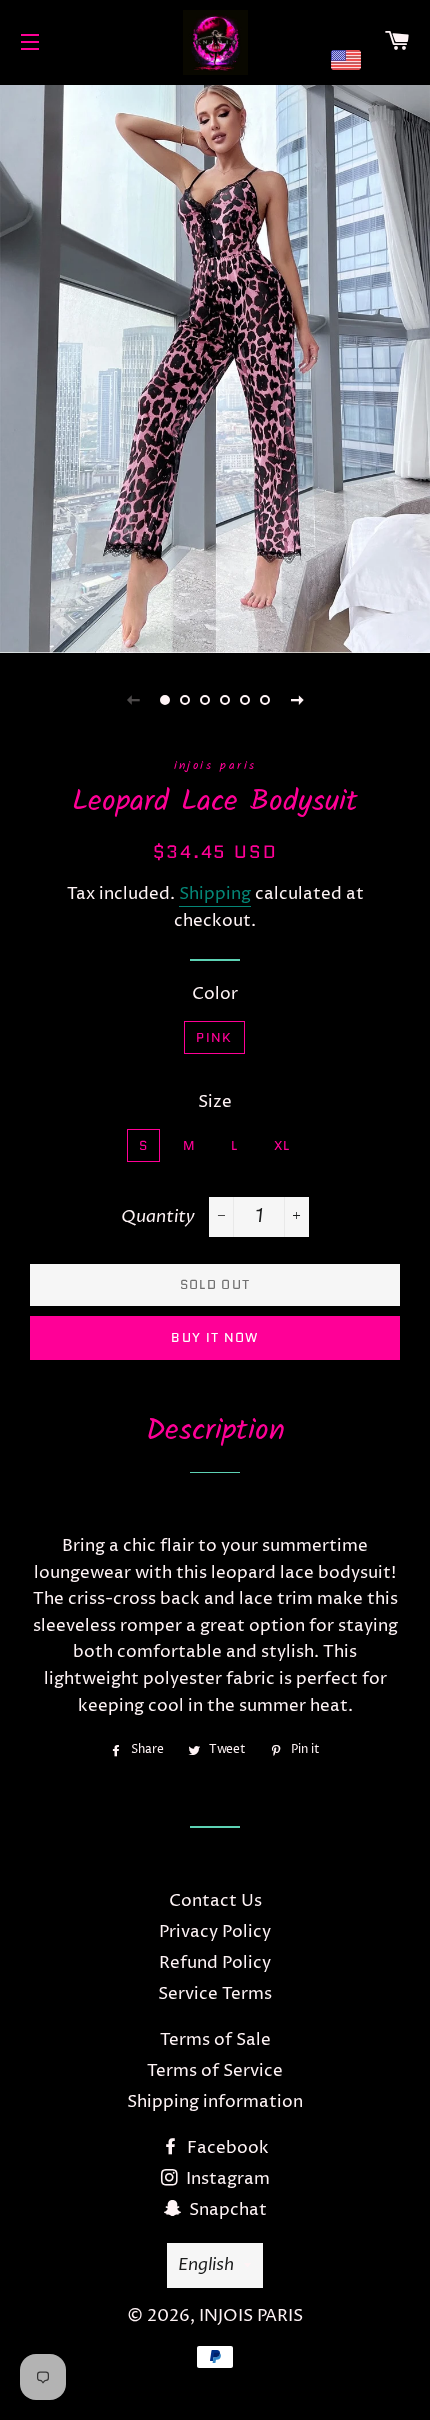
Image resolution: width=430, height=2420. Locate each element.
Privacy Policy (215, 1932)
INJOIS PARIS (251, 2316)
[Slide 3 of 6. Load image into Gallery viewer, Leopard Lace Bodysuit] (205, 700)
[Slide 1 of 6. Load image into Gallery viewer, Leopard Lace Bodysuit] (165, 700)
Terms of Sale (215, 2040)
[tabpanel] (215, 366)
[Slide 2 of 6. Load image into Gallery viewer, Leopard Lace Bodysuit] (185, 700)
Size (215, 1102)
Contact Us (215, 1901)
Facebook (226, 2148)
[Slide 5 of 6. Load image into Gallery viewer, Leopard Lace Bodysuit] (245, 700)
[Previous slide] (133, 700)
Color (215, 994)
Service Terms (215, 1994)
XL (282, 1145)
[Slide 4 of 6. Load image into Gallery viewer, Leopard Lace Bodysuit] (225, 700)
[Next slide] (297, 700)
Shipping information (215, 2102)
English (206, 2264)
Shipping (215, 894)
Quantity (158, 1216)
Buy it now (214, 1337)
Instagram (226, 2179)
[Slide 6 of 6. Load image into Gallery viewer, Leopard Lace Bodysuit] (265, 700)
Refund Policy (215, 1963)
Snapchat (226, 2210)
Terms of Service (215, 2071)
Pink (214, 1037)
